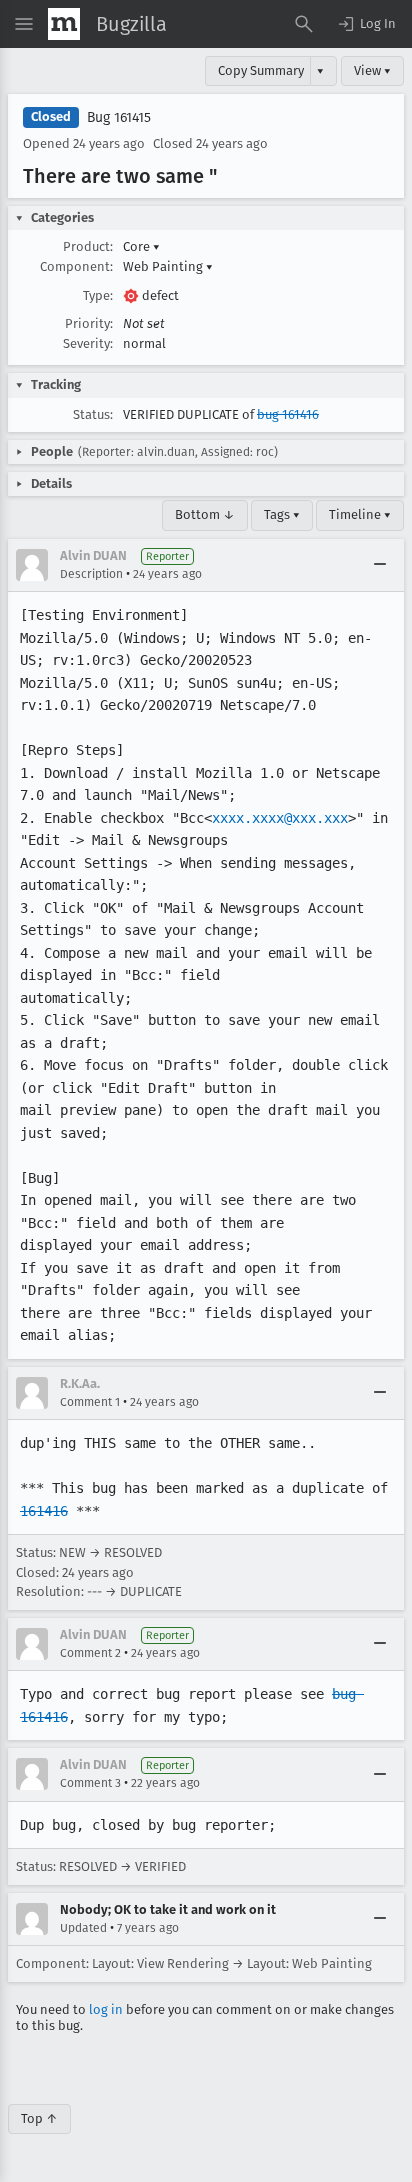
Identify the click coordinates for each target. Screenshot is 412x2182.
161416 (44, 1511)
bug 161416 (288, 414)
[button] (366, 24)
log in (106, 2009)
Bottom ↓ (205, 514)
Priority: (89, 323)
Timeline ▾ (360, 514)
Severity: (88, 343)
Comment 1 (90, 1402)
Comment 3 (90, 1783)
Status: (93, 414)
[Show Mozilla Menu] (64, 24)
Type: (98, 295)
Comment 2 (90, 1653)
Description (91, 574)
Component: (76, 266)
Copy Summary (261, 70)
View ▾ (372, 70)
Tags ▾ (282, 514)
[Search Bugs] (304, 24)
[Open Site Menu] (24, 24)
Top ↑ (39, 2118)
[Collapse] (380, 565)
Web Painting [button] (168, 266)
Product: (88, 246)
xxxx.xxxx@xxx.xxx (280, 818)
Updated (83, 1928)
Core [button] (141, 246)
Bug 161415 (119, 117)
